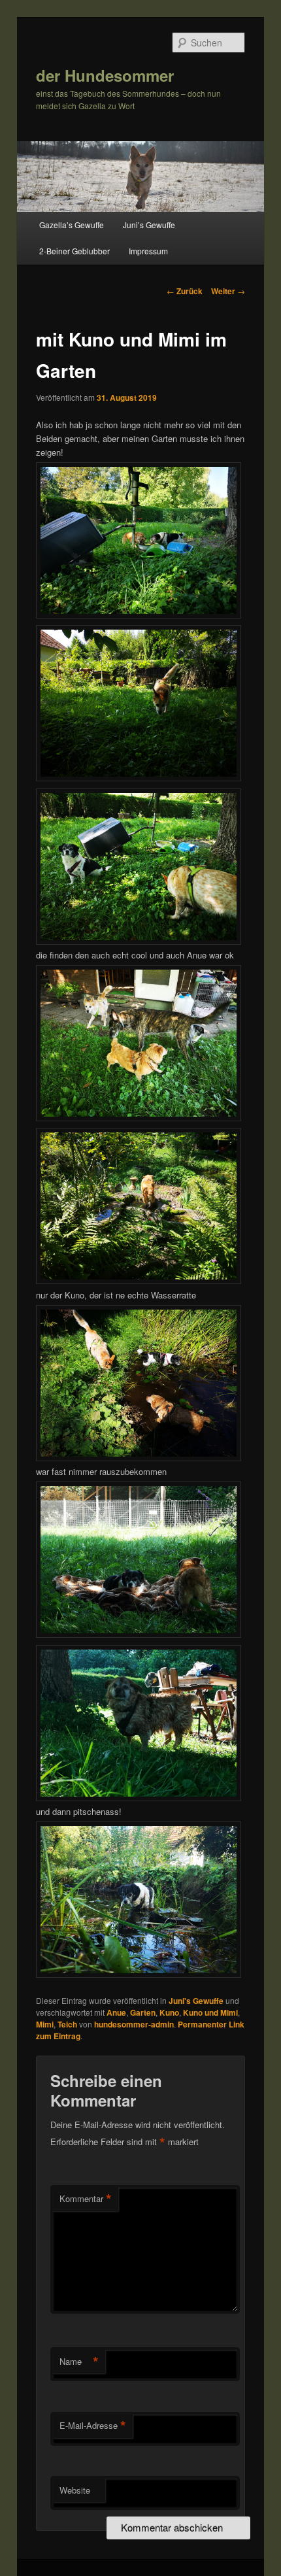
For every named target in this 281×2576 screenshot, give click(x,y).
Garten (143, 2012)
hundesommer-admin (134, 2024)
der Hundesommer (105, 75)
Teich (67, 2024)
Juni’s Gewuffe (149, 225)
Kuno (169, 2012)
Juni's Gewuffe (196, 2001)
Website (75, 2490)
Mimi (45, 2024)
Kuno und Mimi (210, 2012)
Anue (116, 2012)
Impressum (148, 251)
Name (79, 2362)
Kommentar (86, 2199)
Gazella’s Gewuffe (72, 225)
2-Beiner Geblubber (74, 251)
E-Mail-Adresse (93, 2426)
